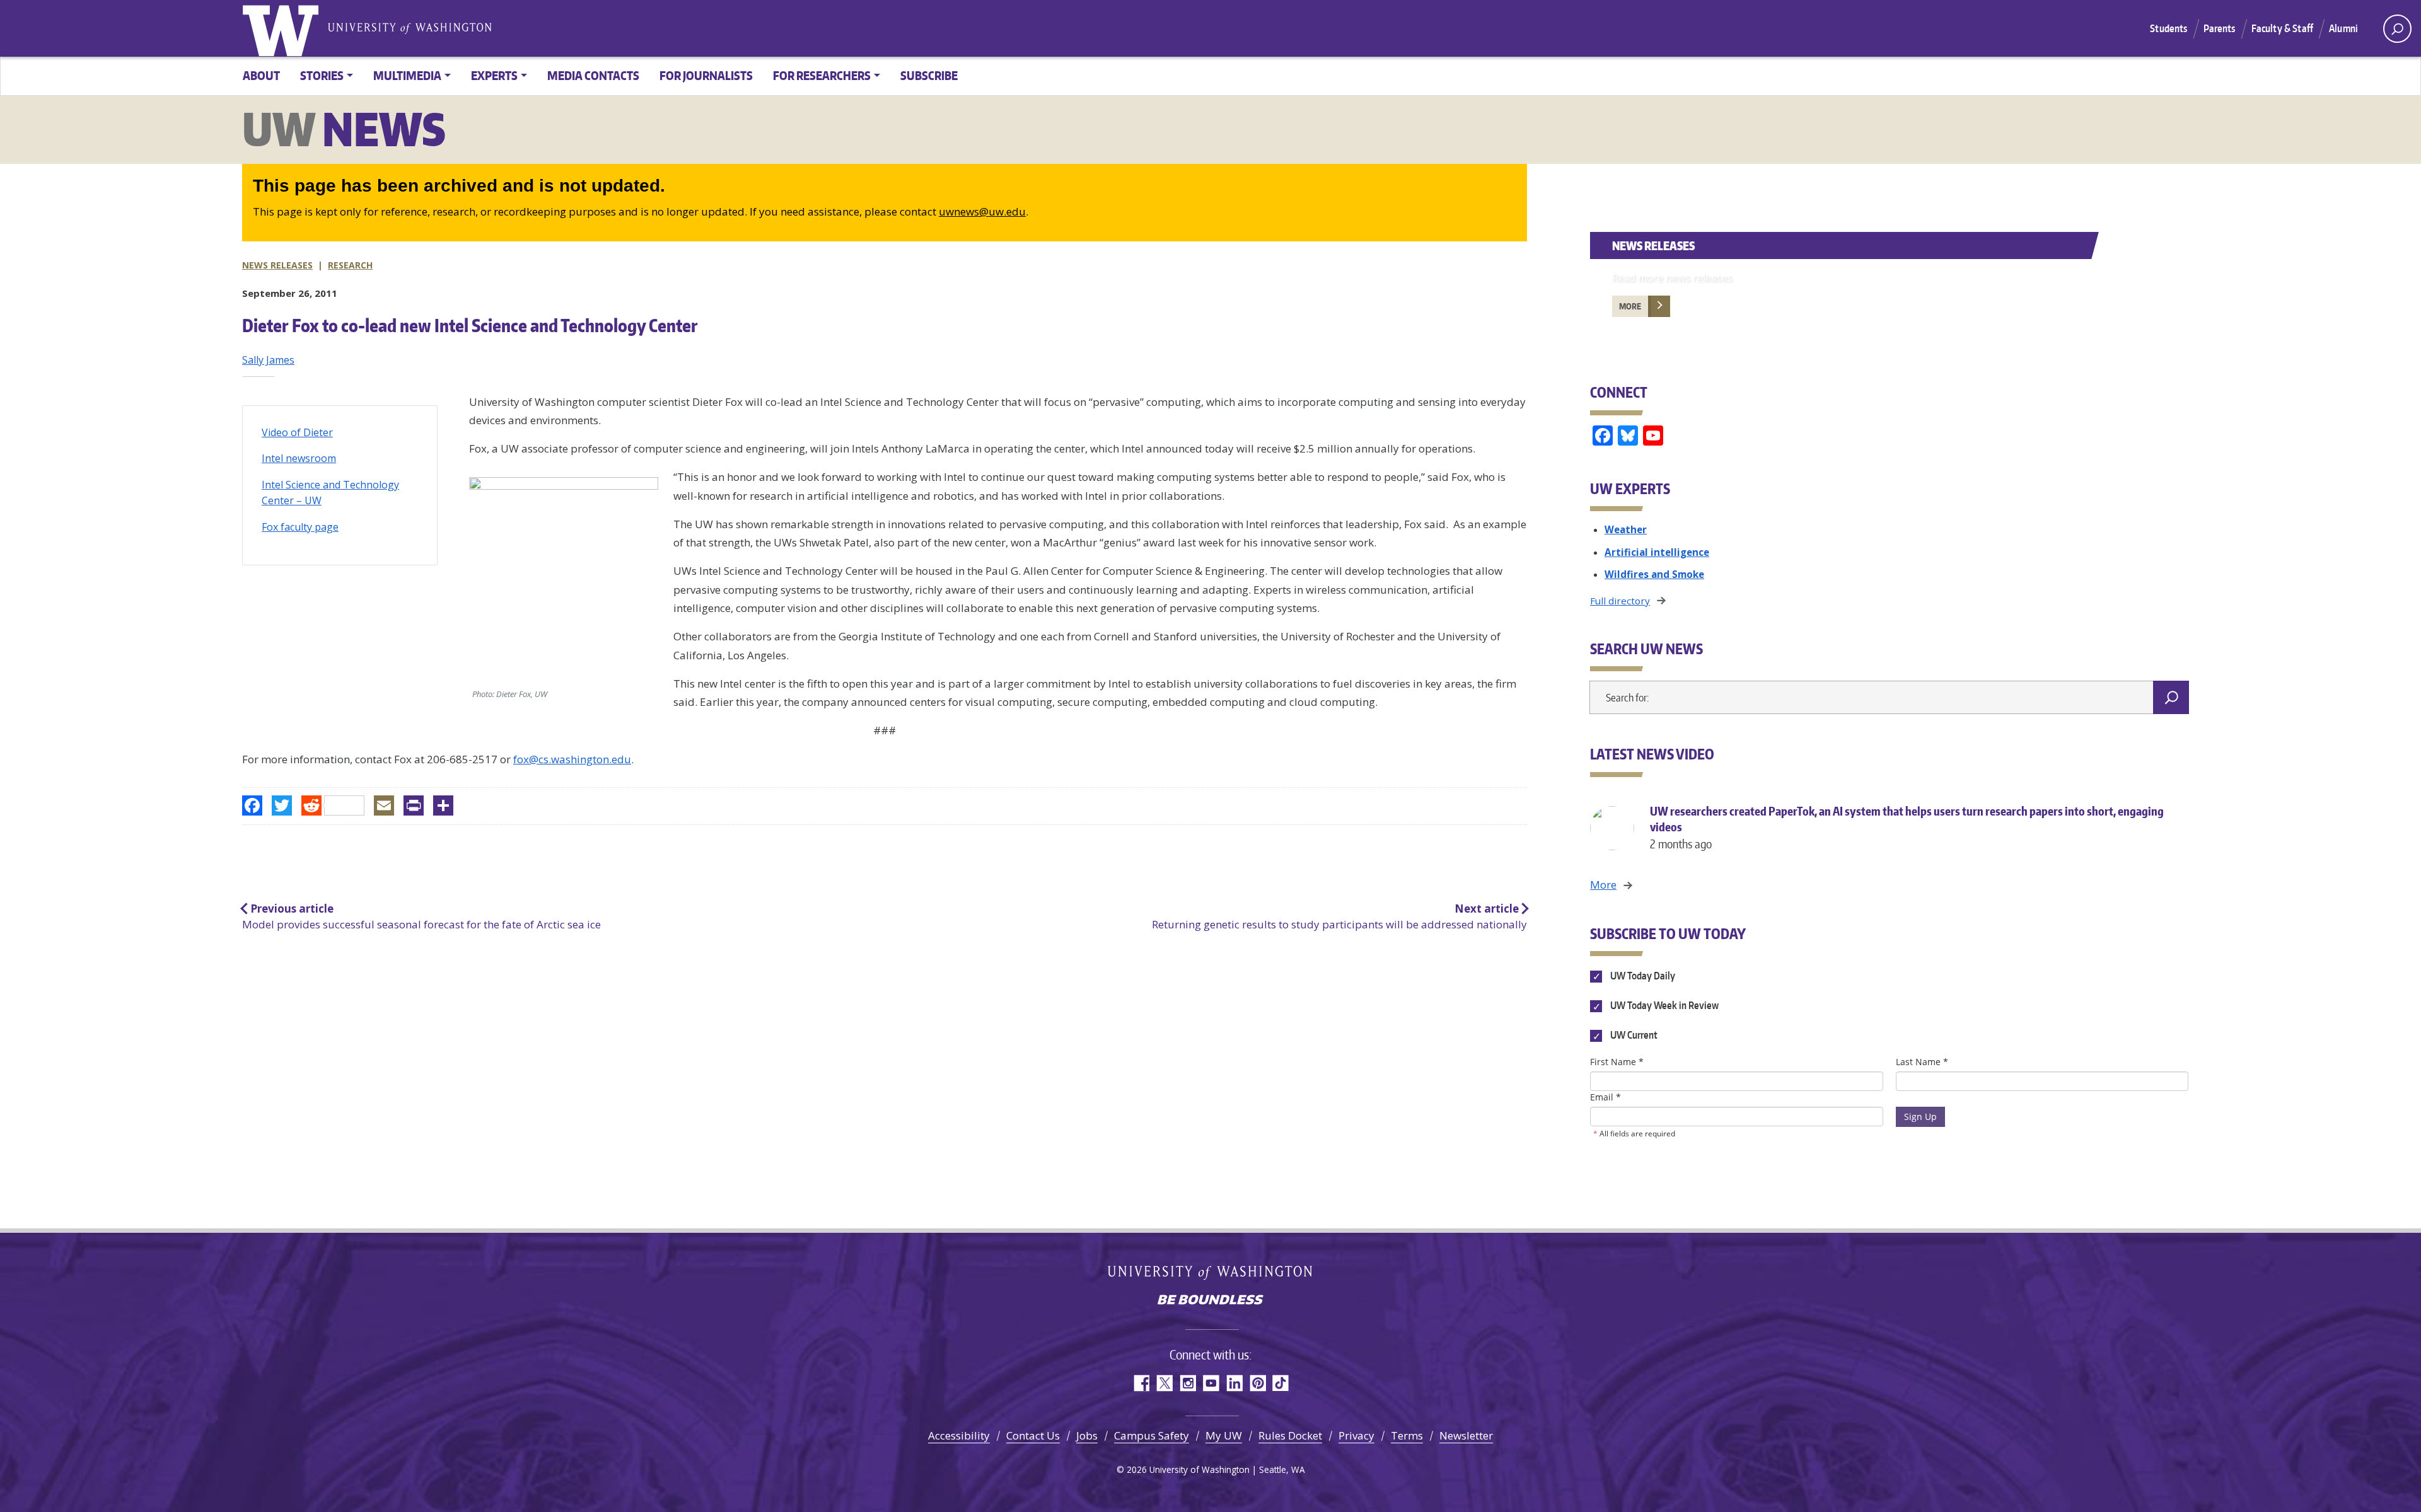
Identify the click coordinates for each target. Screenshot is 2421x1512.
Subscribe (929, 75)
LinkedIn (1234, 1383)
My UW (1224, 1435)
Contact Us (1033, 1435)
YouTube (1211, 1383)
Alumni (2343, 28)
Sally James (268, 360)
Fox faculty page (300, 527)
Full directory (1620, 601)
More (1630, 306)
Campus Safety (1152, 1435)
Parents (2220, 28)
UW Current (1633, 1036)
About (261, 75)
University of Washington (283, 28)
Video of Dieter (297, 432)
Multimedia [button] (407, 75)
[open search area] (2397, 29)
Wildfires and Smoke (1654, 574)
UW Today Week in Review (1663, 1006)
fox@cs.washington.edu (572, 759)
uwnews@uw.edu (982, 211)
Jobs (1087, 1435)
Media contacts (593, 75)
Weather (1626, 529)
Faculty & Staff (2282, 28)
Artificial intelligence (1657, 552)
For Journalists (706, 75)
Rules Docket (1290, 1435)
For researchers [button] (822, 75)
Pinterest (1257, 1383)
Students (2168, 28)
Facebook (1141, 1383)
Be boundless (1210, 1301)
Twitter (1164, 1383)
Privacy (1356, 1435)
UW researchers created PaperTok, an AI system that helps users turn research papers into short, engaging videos (1907, 827)
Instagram (1187, 1383)
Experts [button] (494, 75)
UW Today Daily (1641, 976)
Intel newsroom (299, 458)
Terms (1407, 1435)
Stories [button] (322, 75)
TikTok (1281, 1383)
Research (350, 265)
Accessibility (959, 1435)
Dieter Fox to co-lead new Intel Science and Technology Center (470, 325)
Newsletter (1466, 1435)
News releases (277, 265)
